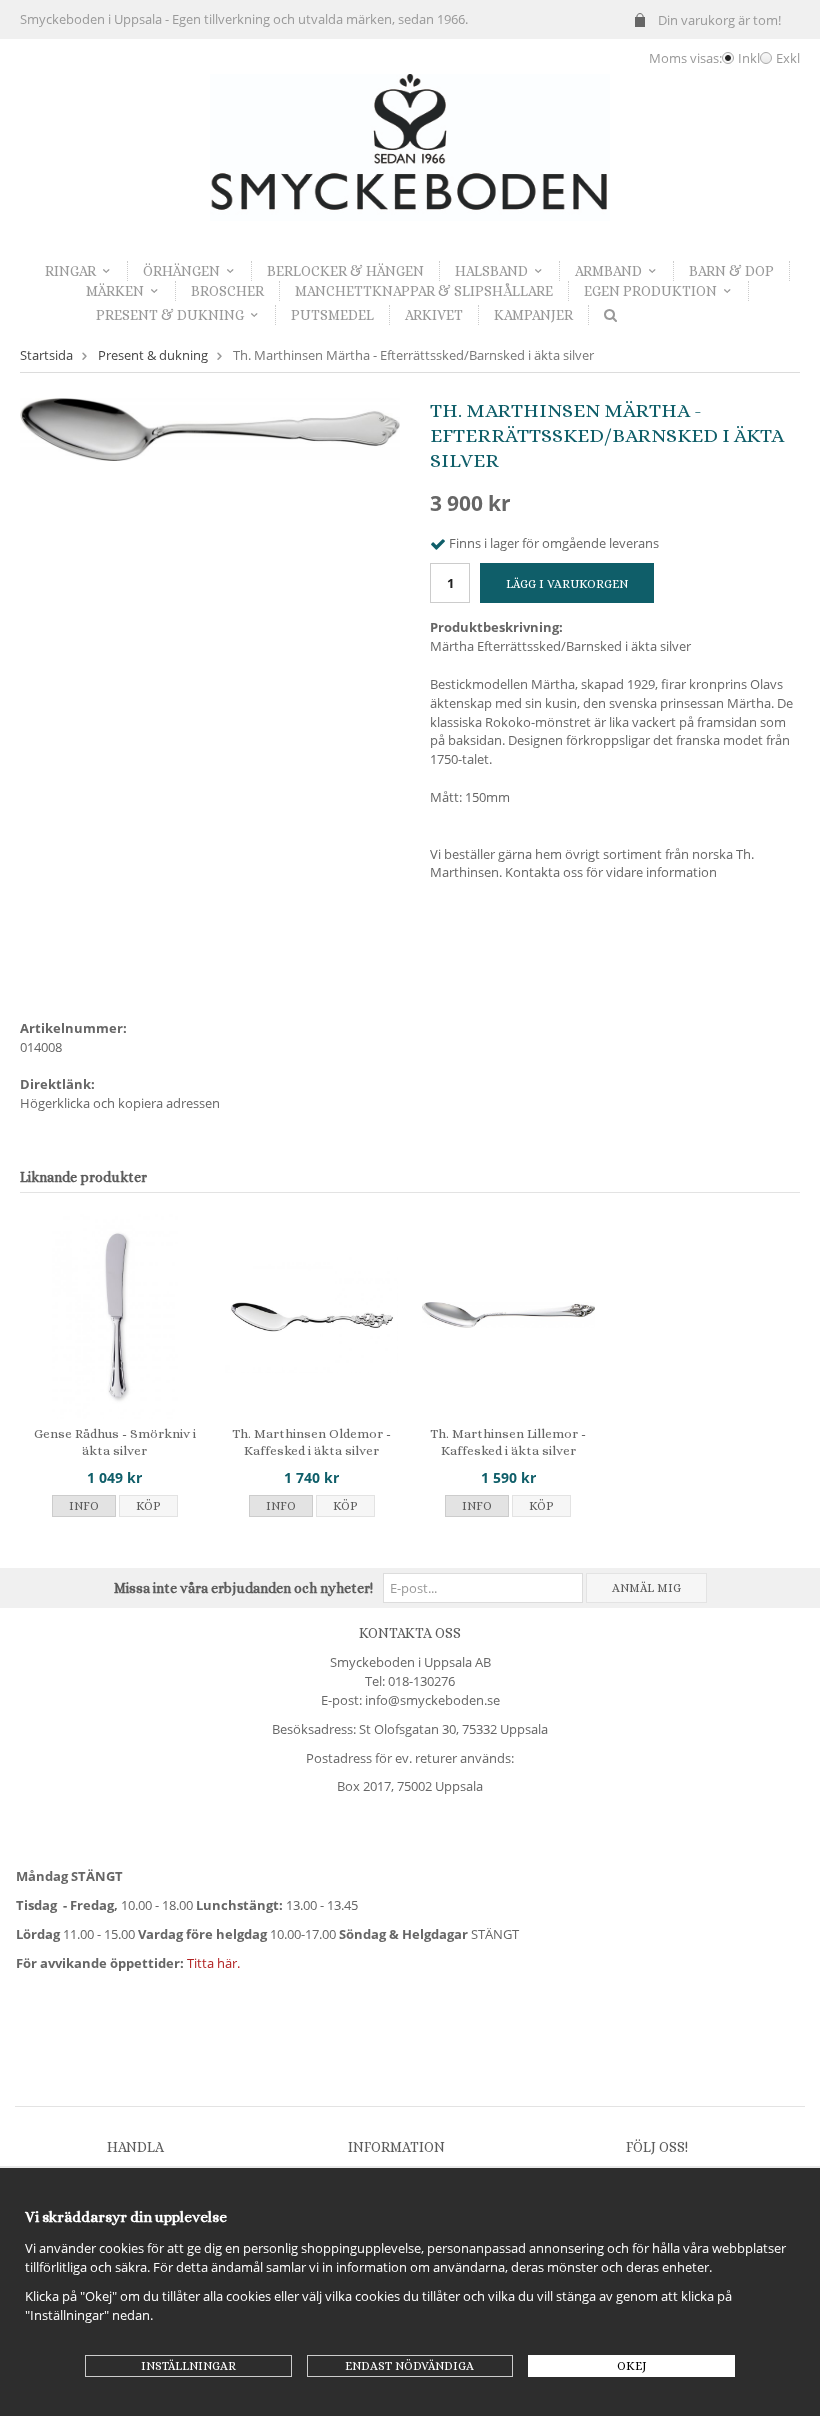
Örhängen (181, 271)
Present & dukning (170, 315)
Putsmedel (332, 315)
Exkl (788, 58)
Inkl (749, 58)
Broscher (227, 291)
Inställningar (188, 2366)
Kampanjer (533, 315)
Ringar (70, 271)
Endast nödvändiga (409, 2366)
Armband (608, 271)
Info (84, 1506)
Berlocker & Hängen (345, 271)
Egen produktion (650, 291)
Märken (115, 291)
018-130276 (421, 1681)
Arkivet (434, 315)
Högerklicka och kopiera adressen (120, 1103)
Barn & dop (731, 271)
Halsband (491, 271)
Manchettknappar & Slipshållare (424, 291)
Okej (632, 2366)
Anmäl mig (646, 1588)
